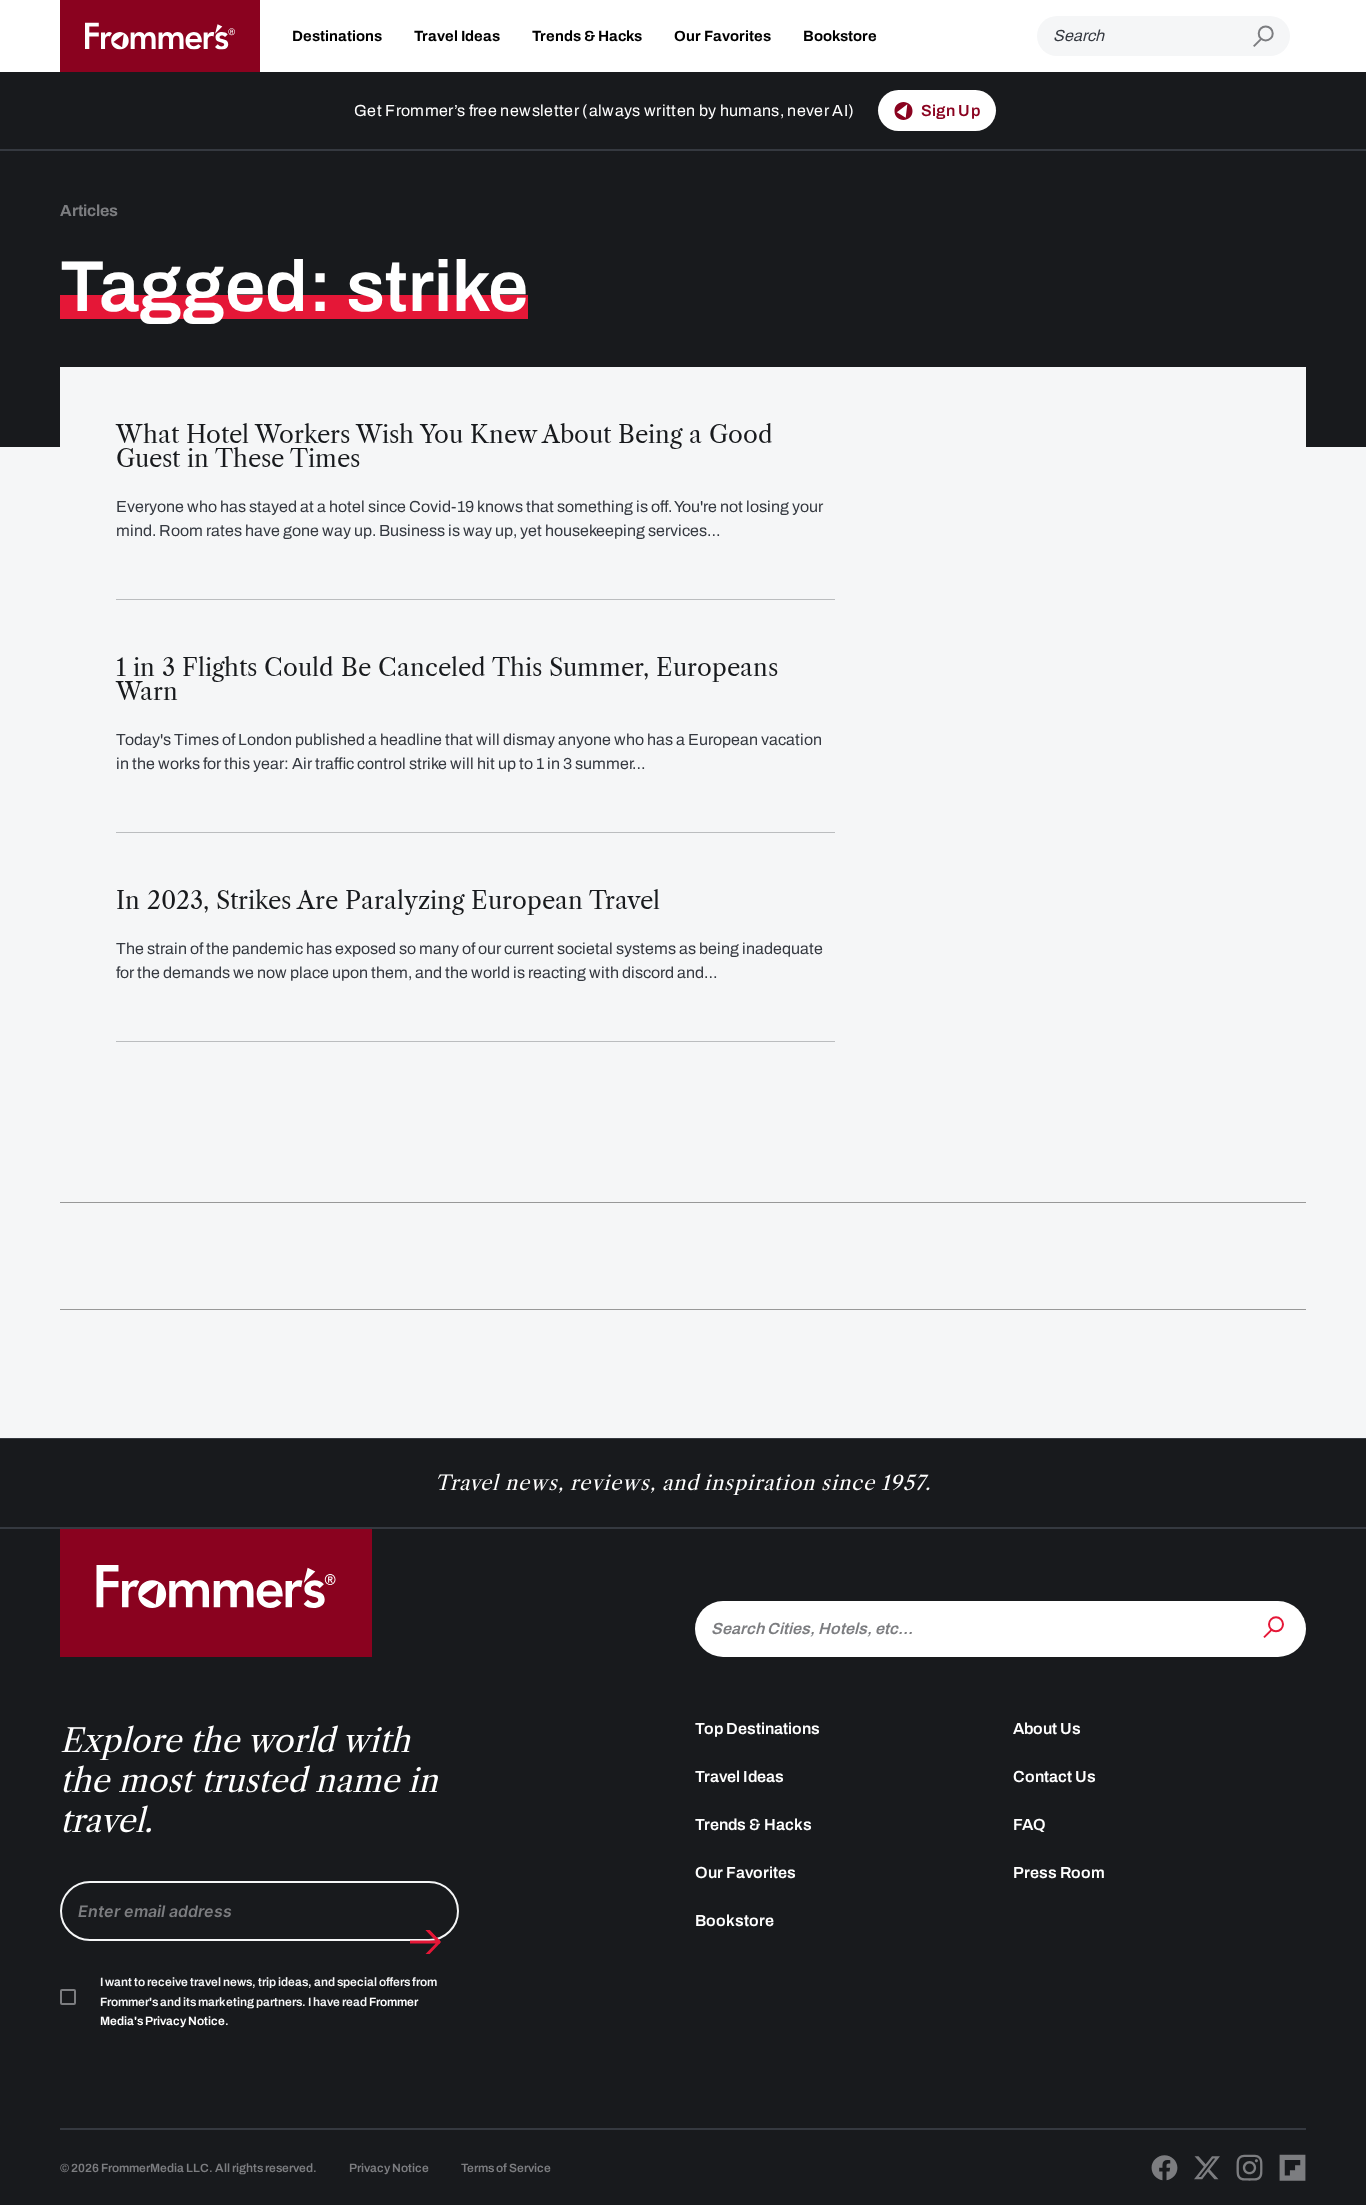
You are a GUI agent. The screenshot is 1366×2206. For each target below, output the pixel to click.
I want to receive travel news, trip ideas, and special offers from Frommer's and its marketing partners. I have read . (268, 2002)
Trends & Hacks (587, 36)
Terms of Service (506, 2168)
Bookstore (840, 36)
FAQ (1029, 1824)
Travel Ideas (457, 36)
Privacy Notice (389, 2168)
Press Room (1059, 1872)
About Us (1047, 1728)
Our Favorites (722, 36)
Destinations (337, 36)
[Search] (1276, 1627)
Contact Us (1054, 1776)
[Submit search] (1271, 36)
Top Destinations (757, 1728)
